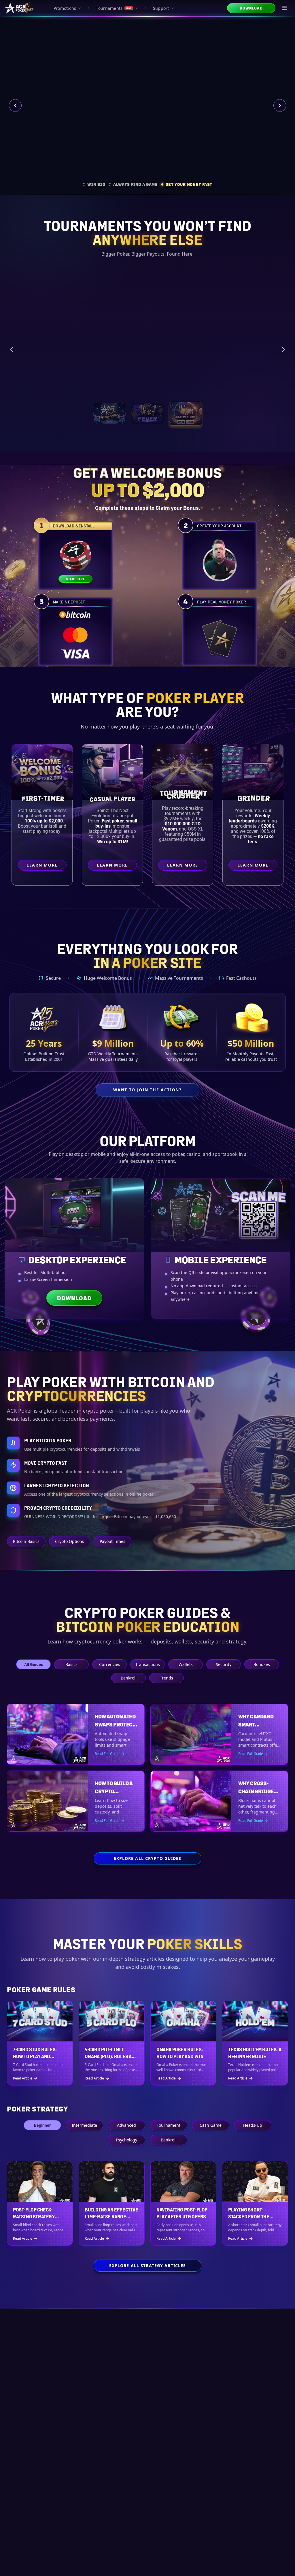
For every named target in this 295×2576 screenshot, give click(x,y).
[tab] (94, 184)
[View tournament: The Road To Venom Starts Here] (147, 406)
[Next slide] (280, 105)
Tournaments (114, 8)
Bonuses (262, 1664)
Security (224, 1664)
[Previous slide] (15, 105)
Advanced (126, 2125)
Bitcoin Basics (26, 1541)
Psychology (126, 2140)
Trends (167, 1678)
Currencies (110, 1664)
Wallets (186, 1664)
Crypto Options (70, 1541)
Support (161, 8)
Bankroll (129, 1678)
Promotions (65, 8)
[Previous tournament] (12, 346)
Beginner (42, 2125)
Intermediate (84, 2125)
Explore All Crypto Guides (148, 1858)
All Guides (34, 1664)
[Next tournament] (283, 346)
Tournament (169, 2125)
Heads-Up (253, 2125)
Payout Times (112, 1541)
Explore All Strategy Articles (147, 2265)
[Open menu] (285, 8)
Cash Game (211, 2125)
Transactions (148, 1664)
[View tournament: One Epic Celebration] (109, 406)
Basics (71, 1664)
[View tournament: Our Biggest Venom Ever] (185, 406)
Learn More (254, 375)
